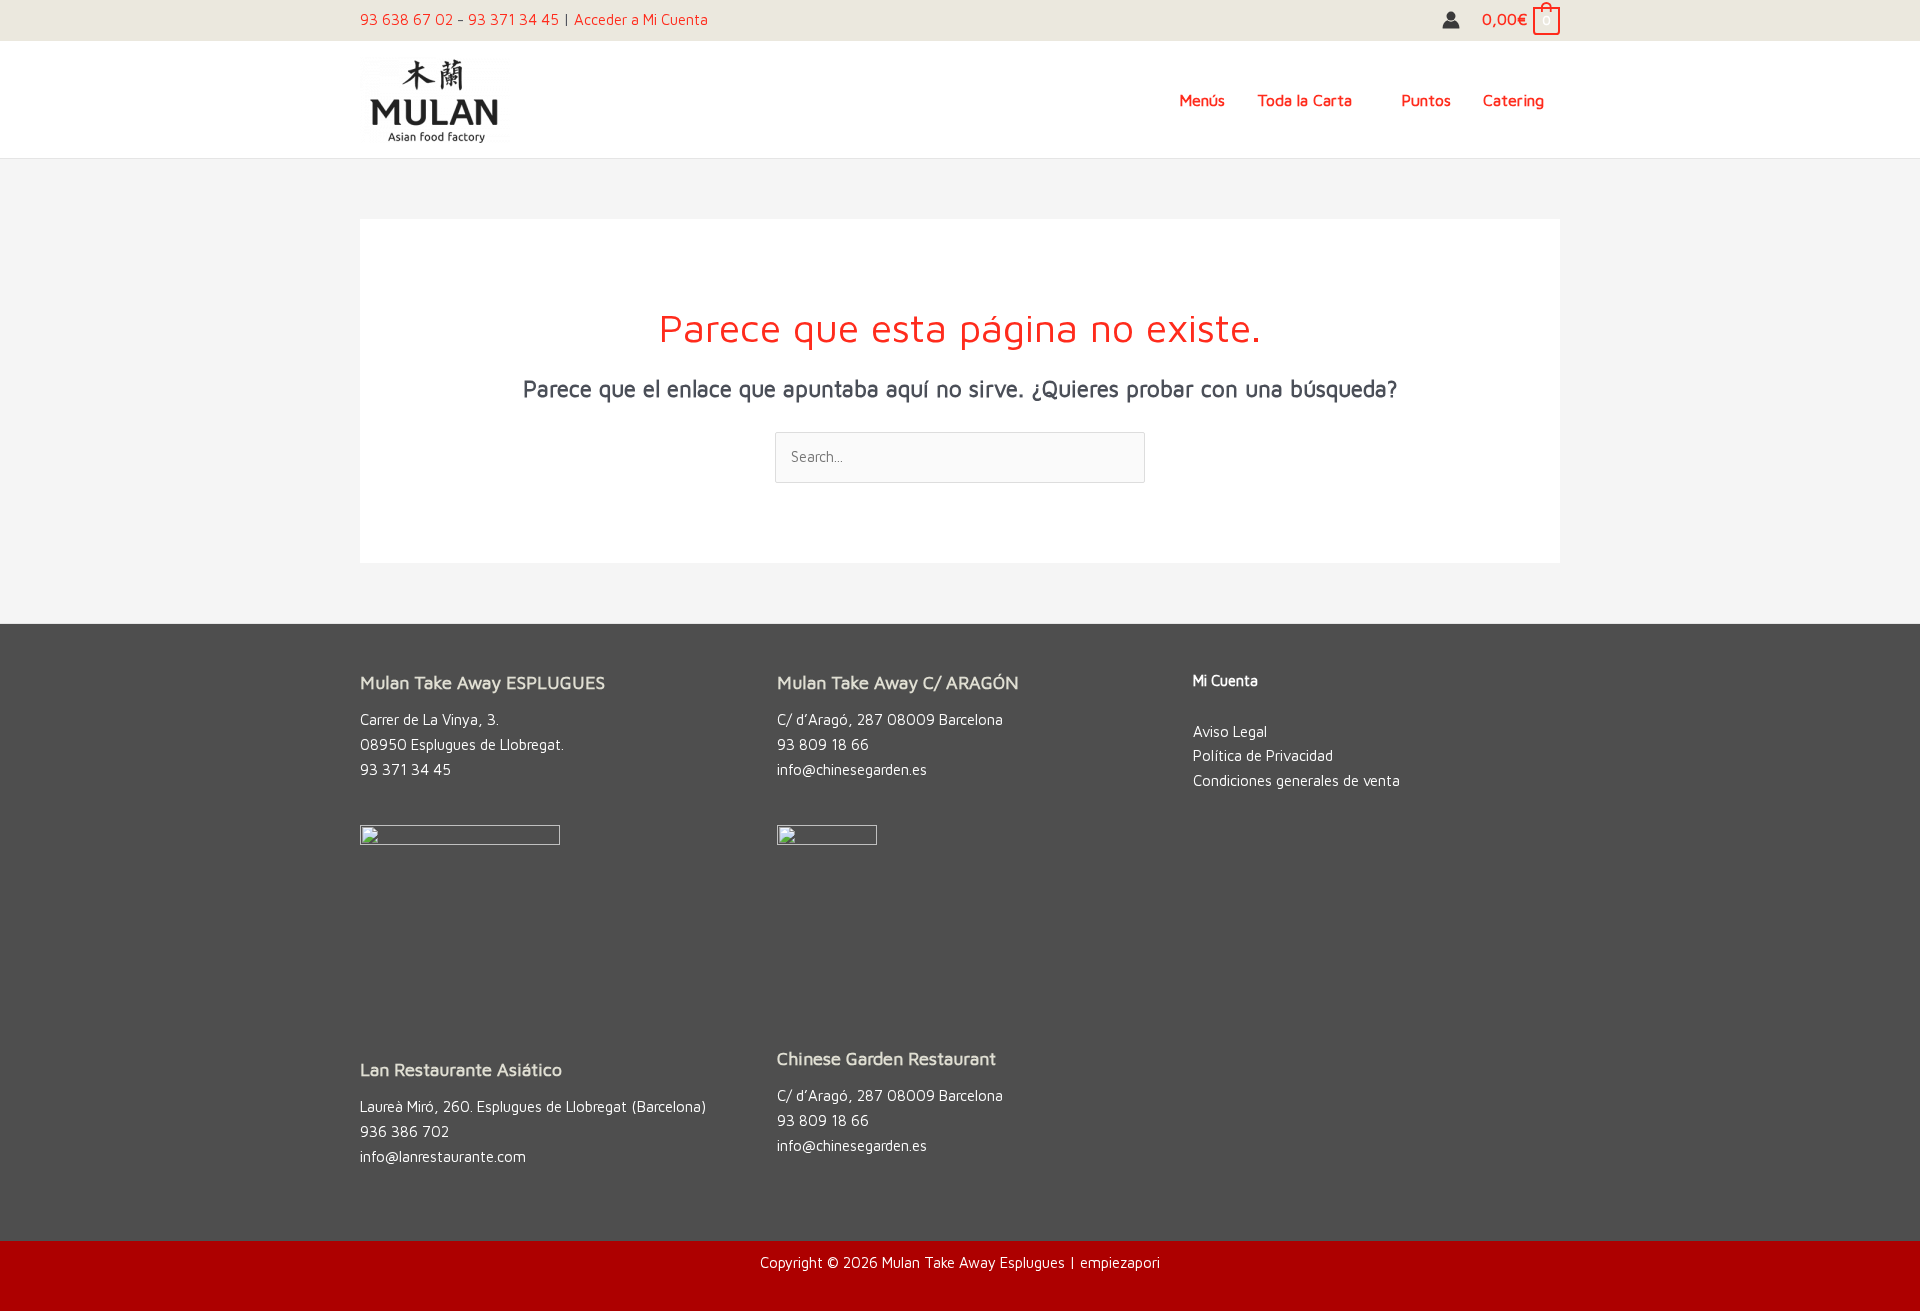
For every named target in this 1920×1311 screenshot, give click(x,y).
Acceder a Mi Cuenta (641, 19)
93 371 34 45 (513, 19)
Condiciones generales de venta (1296, 780)
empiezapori (1120, 1262)
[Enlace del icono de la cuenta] (1451, 20)
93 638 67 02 (406, 19)
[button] (1360, 100)
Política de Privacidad (1263, 755)
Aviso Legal (1230, 731)
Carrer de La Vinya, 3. (429, 719)
